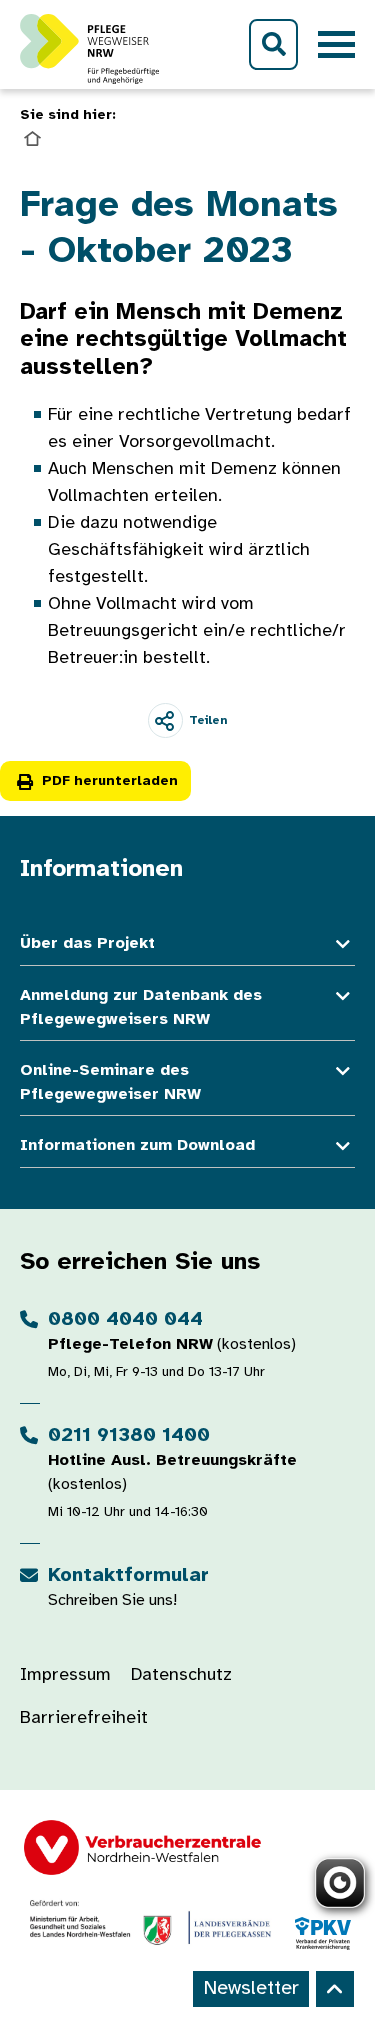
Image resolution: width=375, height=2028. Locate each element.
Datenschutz (181, 1675)
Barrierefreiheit (84, 1718)
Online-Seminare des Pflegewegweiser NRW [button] (110, 1082)
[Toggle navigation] (336, 44)
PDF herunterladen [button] (110, 781)
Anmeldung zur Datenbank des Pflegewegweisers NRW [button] (141, 1007)
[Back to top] (335, 1989)
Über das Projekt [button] (87, 943)
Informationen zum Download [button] (137, 1145)
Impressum (65, 1675)
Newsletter (251, 1988)
